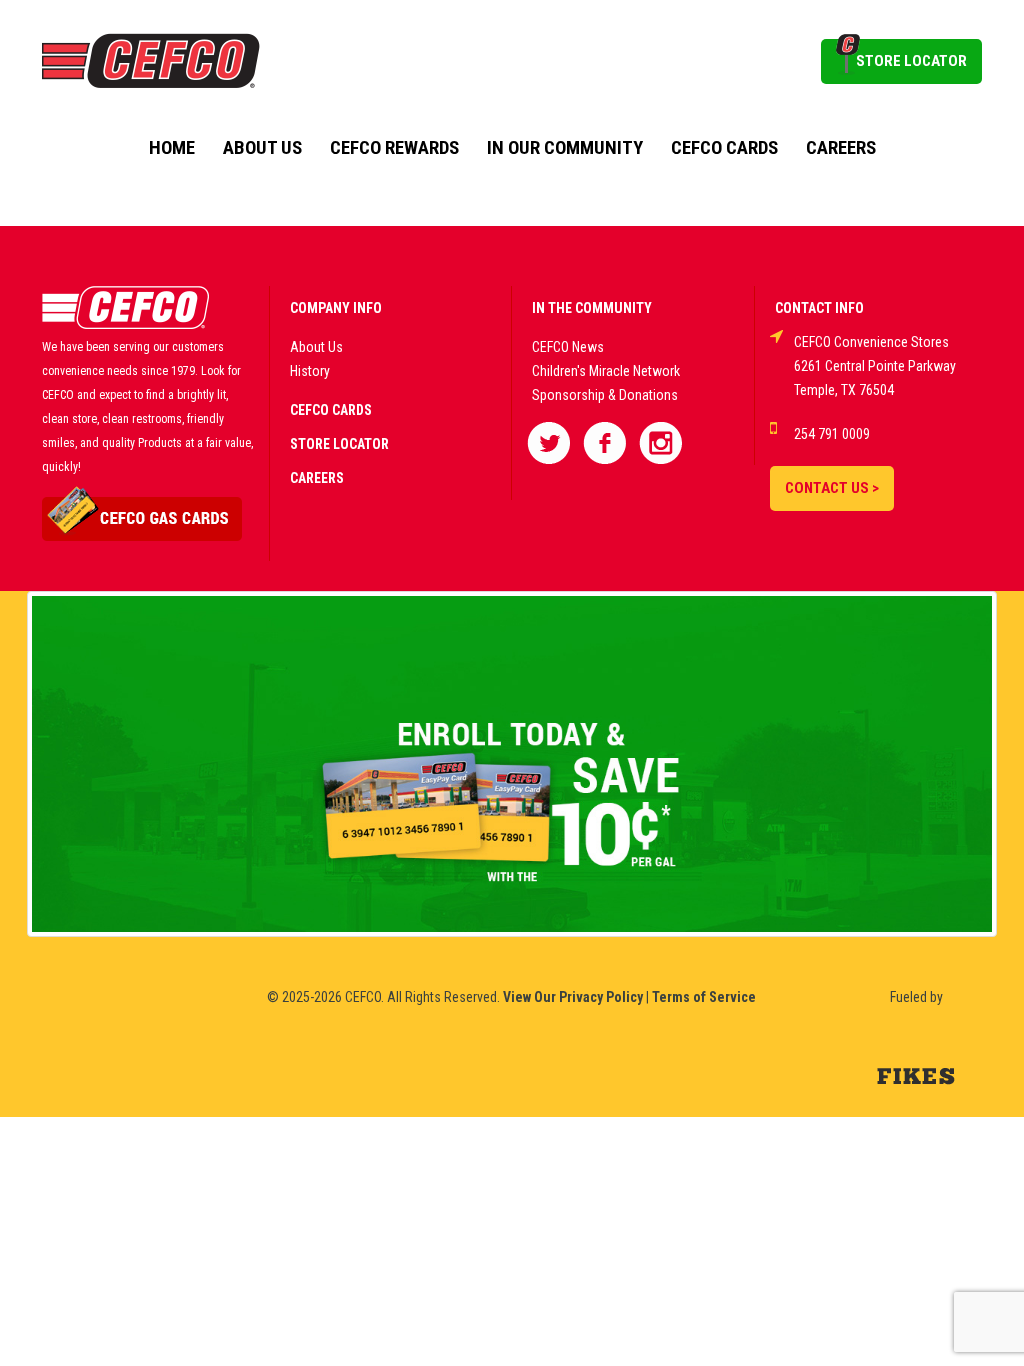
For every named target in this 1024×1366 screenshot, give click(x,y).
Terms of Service (704, 997)
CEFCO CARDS (331, 410)
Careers (841, 148)
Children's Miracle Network (606, 371)
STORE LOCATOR (911, 61)
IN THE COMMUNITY (592, 308)
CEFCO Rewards (394, 148)
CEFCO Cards (724, 148)
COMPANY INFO (336, 308)
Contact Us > (832, 488)
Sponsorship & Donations (605, 395)
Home (172, 148)
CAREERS (317, 478)
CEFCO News (568, 347)
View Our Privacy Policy (573, 997)
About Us (262, 148)
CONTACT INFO (819, 308)
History (310, 371)
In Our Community (565, 148)
